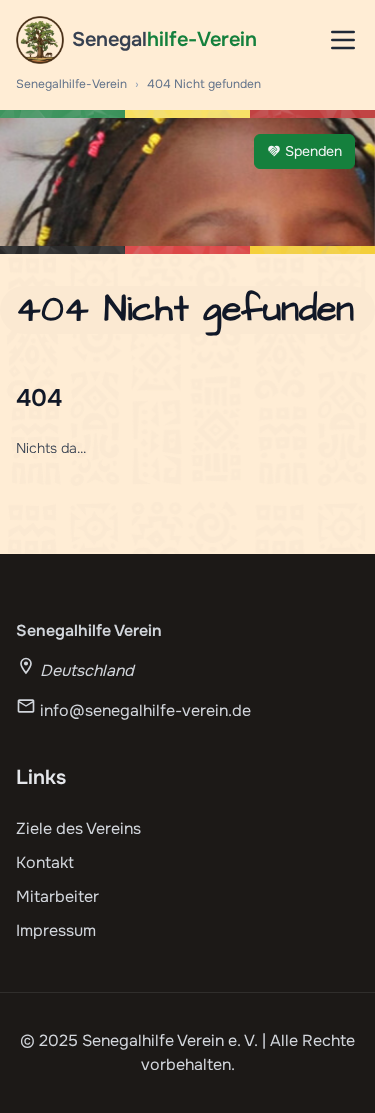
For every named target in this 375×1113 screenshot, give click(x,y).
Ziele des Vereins (78, 828)
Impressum (56, 930)
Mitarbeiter (57, 896)
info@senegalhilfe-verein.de (145, 710)
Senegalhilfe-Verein (71, 84)
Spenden (313, 151)
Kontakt (45, 862)
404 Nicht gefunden (204, 84)
